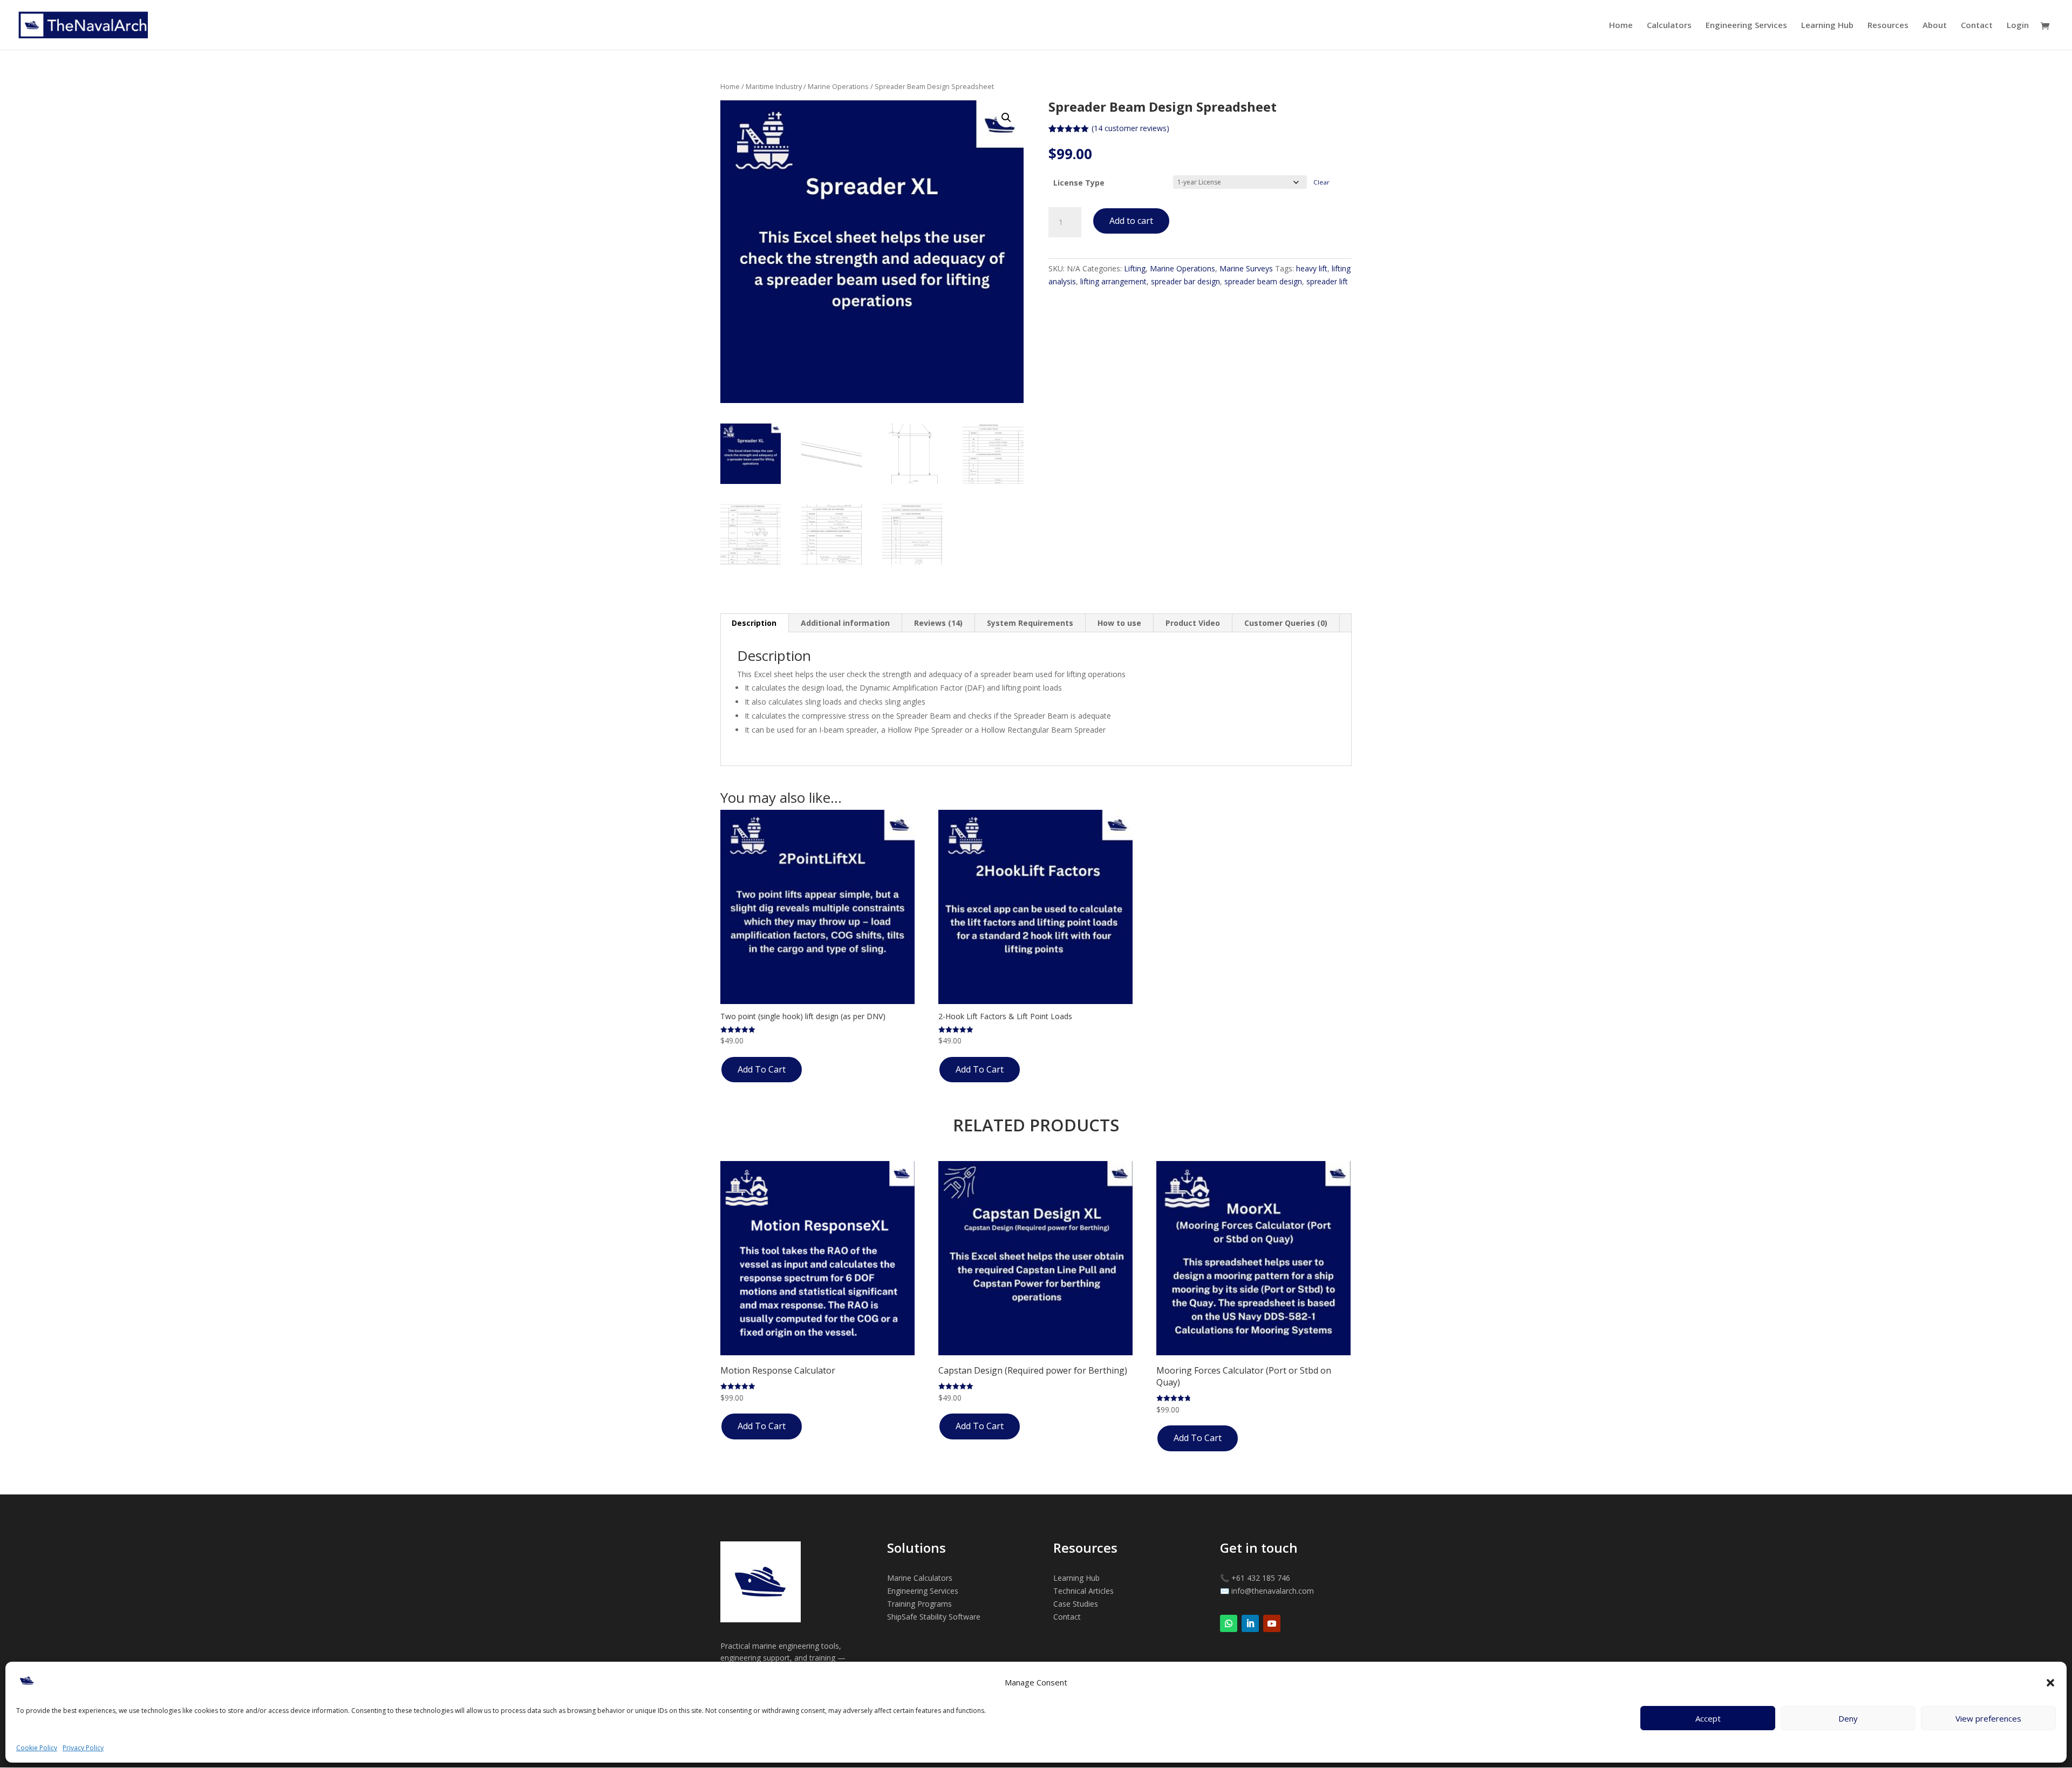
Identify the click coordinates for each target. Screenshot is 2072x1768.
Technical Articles (1083, 1591)
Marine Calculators (920, 1578)
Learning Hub (1827, 26)
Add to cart (1131, 221)
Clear (1321, 182)
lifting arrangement (1113, 281)
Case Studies (1076, 1604)
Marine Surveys (1246, 268)
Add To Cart (762, 1069)
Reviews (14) (938, 623)
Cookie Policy (37, 1748)
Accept (1708, 1718)
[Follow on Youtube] (1272, 1623)
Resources (1888, 26)
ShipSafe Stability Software (934, 1617)
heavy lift (1312, 268)
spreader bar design (1185, 281)
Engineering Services (1746, 26)
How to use (1119, 623)
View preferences (1988, 1718)
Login (2018, 26)
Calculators (1669, 26)
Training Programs (919, 1604)
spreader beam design (1263, 281)
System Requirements (1030, 623)
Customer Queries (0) (1286, 623)
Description (754, 623)
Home (1621, 26)
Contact (1977, 26)
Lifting (1135, 268)
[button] (2050, 1683)
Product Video (1193, 623)
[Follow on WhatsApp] (1229, 1623)
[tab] (754, 623)
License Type (1079, 183)
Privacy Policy (83, 1748)
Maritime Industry (774, 86)
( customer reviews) (1130, 128)
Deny (1848, 1718)
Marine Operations (838, 86)
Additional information (845, 623)
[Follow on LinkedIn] (1250, 1623)
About (1935, 26)
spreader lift (1327, 281)
